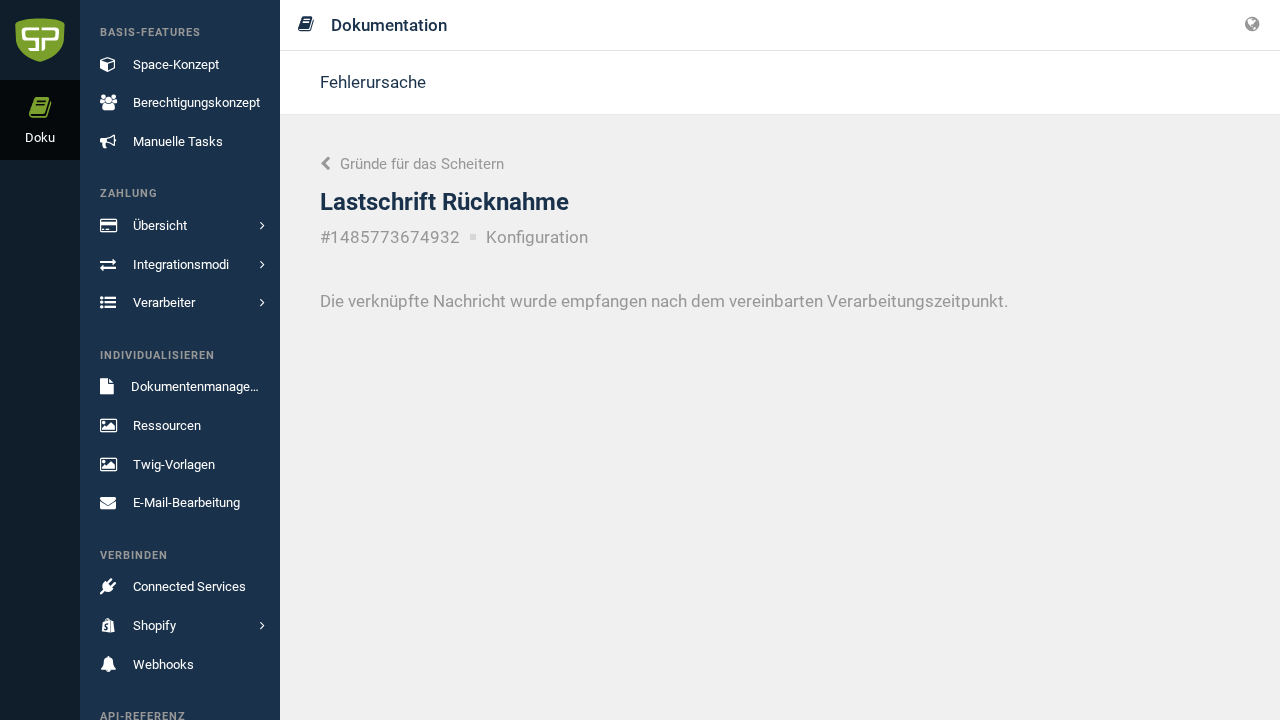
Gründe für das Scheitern (420, 164)
